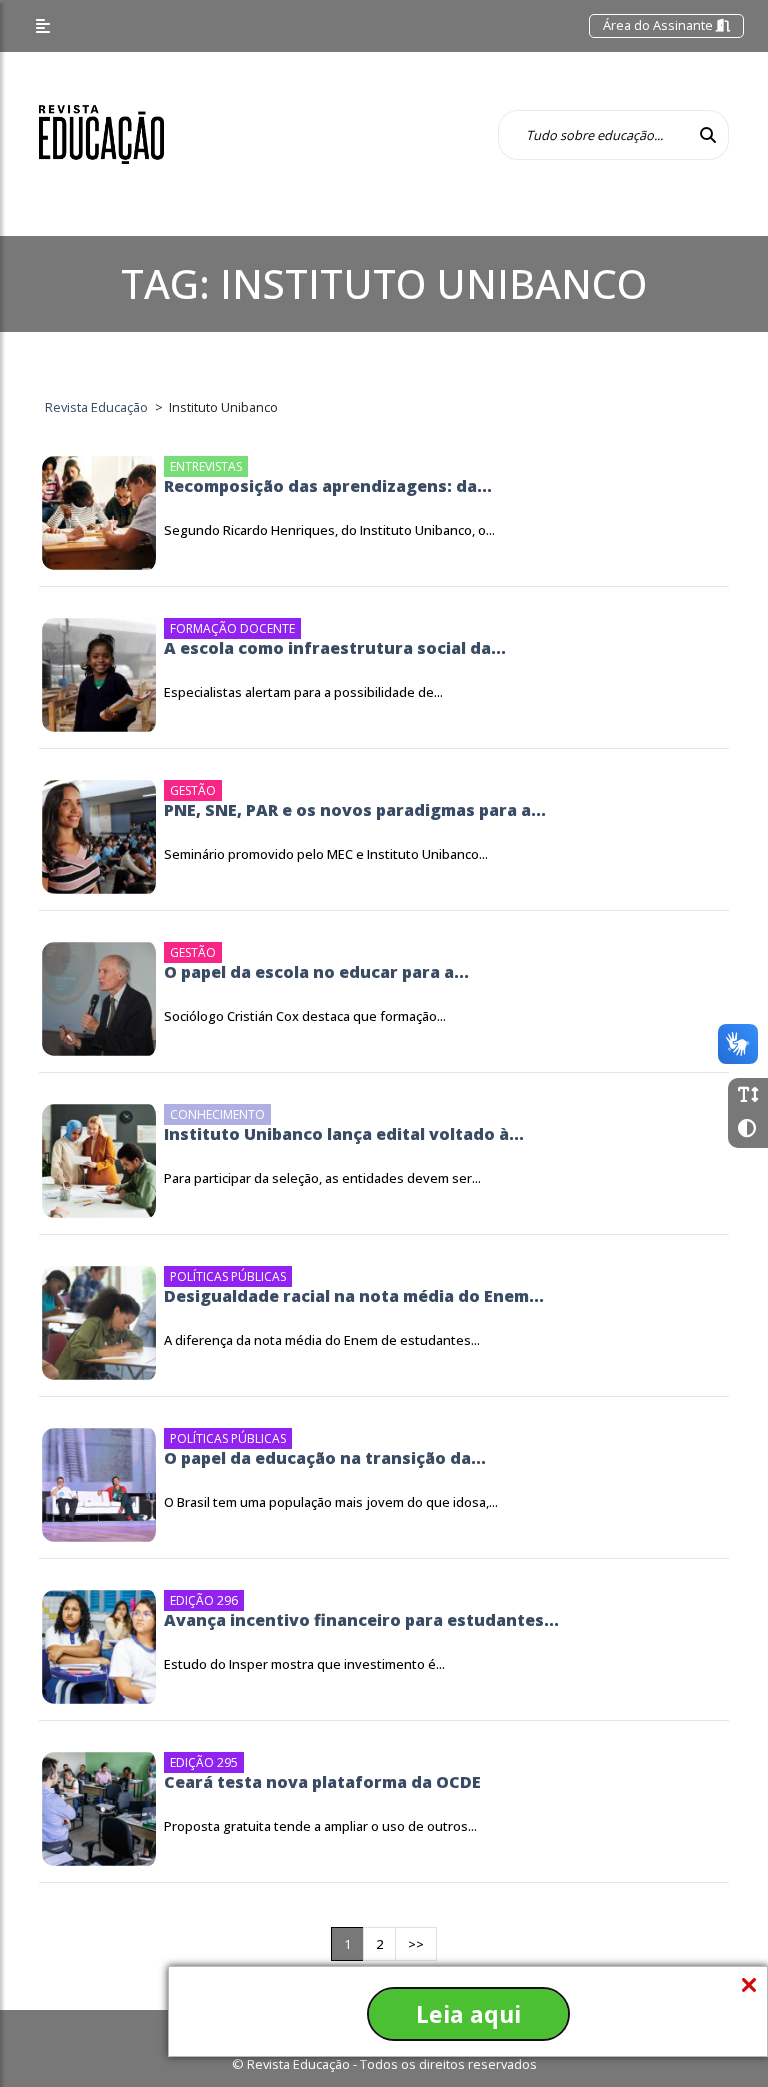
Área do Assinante (659, 25)
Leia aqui (468, 2014)
